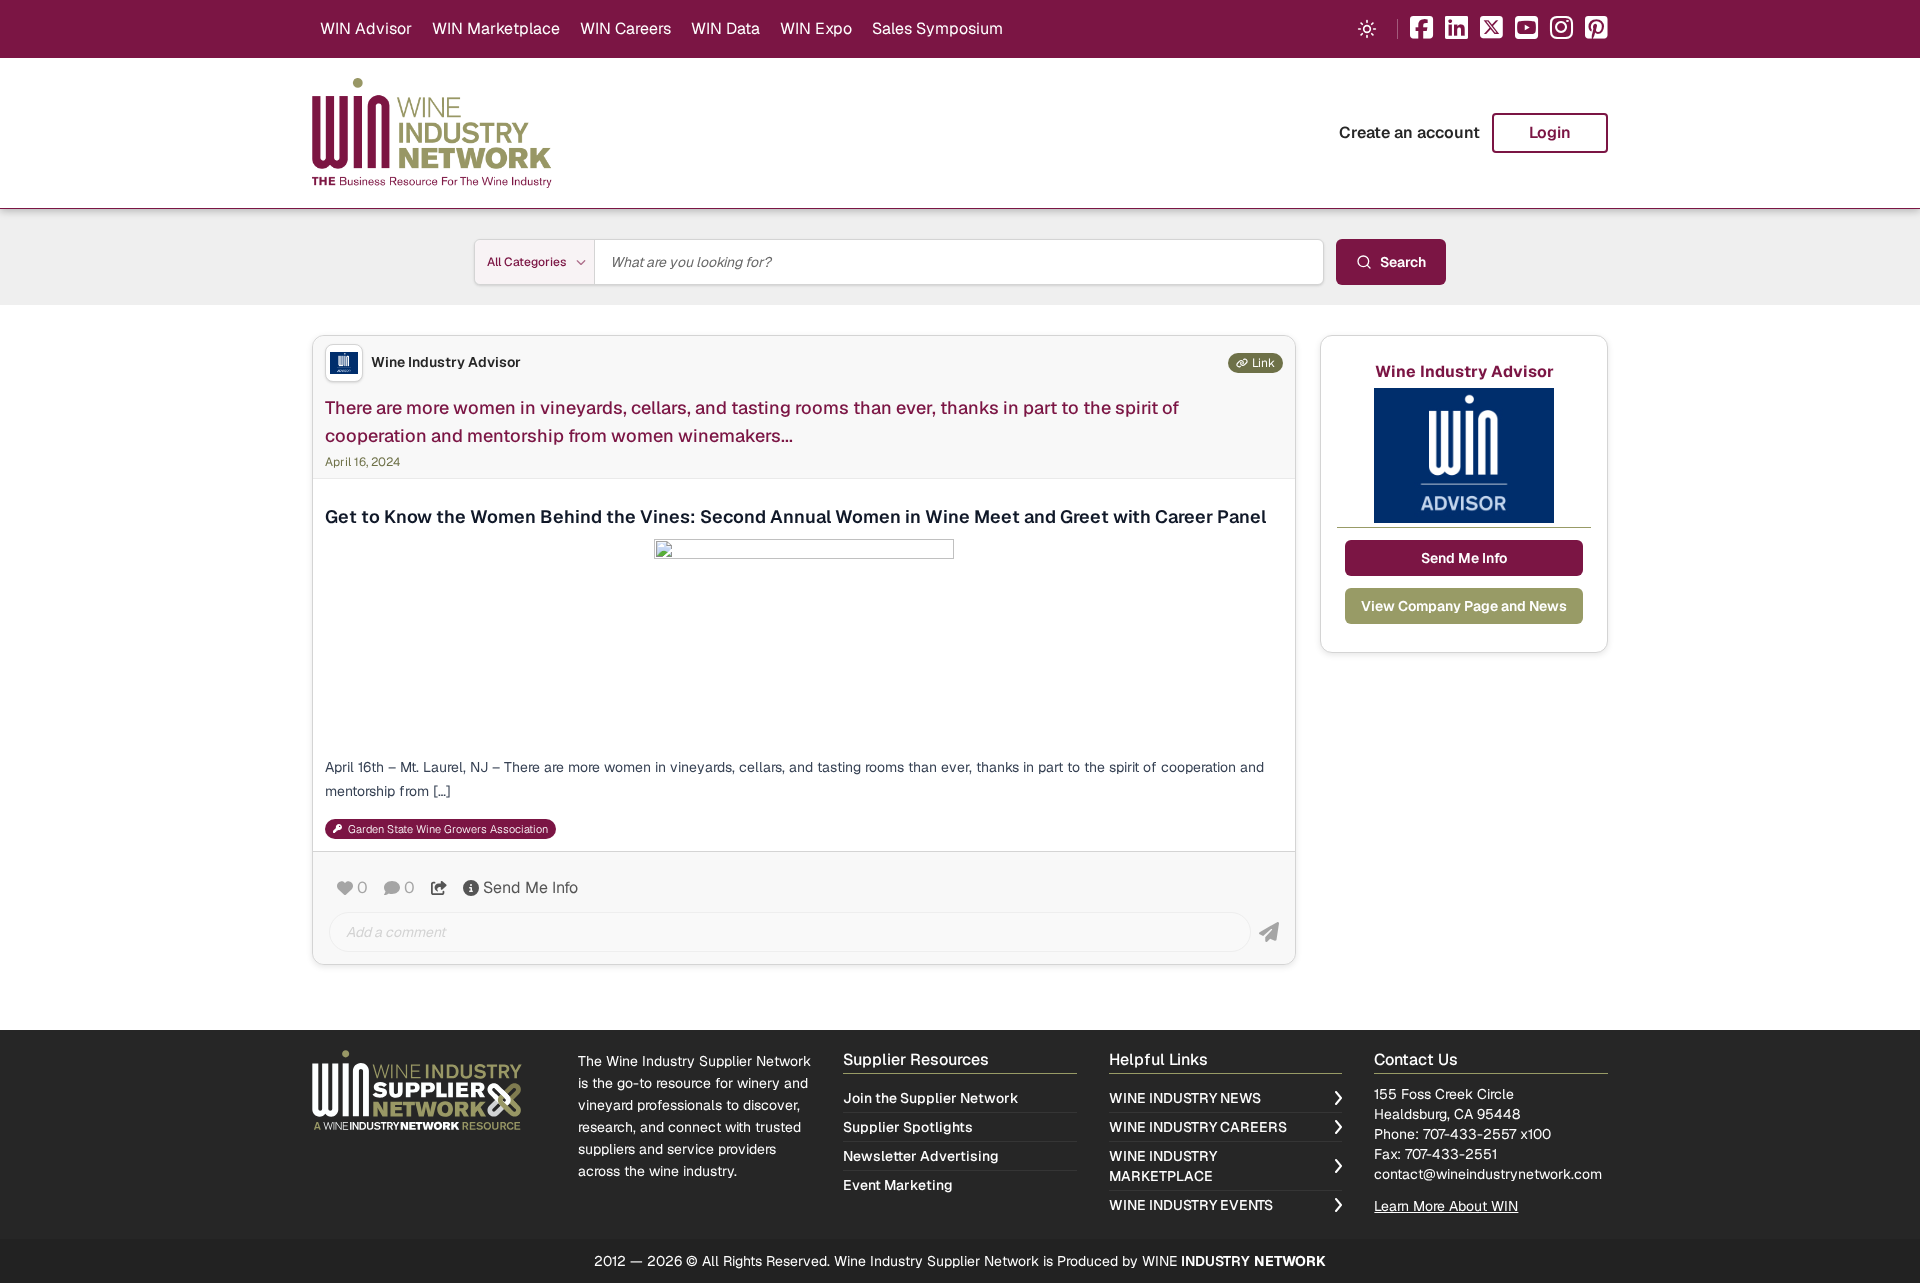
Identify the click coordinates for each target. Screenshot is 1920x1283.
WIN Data (725, 28)
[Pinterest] (1596, 29)
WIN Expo (816, 28)
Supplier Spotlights (908, 1127)
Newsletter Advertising (921, 1156)
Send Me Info (530, 887)
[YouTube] (1526, 29)
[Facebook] (1421, 29)
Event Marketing (898, 1185)
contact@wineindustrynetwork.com (1488, 1174)
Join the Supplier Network (931, 1098)
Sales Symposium (937, 28)
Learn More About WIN (1446, 1206)
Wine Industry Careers (1198, 1127)
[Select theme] (1367, 29)
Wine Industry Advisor (446, 362)
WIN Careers (625, 28)
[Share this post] (439, 888)
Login (1550, 132)
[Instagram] (1561, 29)
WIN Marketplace (496, 28)
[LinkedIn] (1456, 29)
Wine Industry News (1185, 1098)
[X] (1491, 29)
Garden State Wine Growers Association (448, 829)
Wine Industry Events (1191, 1205)
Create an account (1409, 132)
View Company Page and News (1464, 606)
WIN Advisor (366, 28)
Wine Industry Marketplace (1163, 1166)
